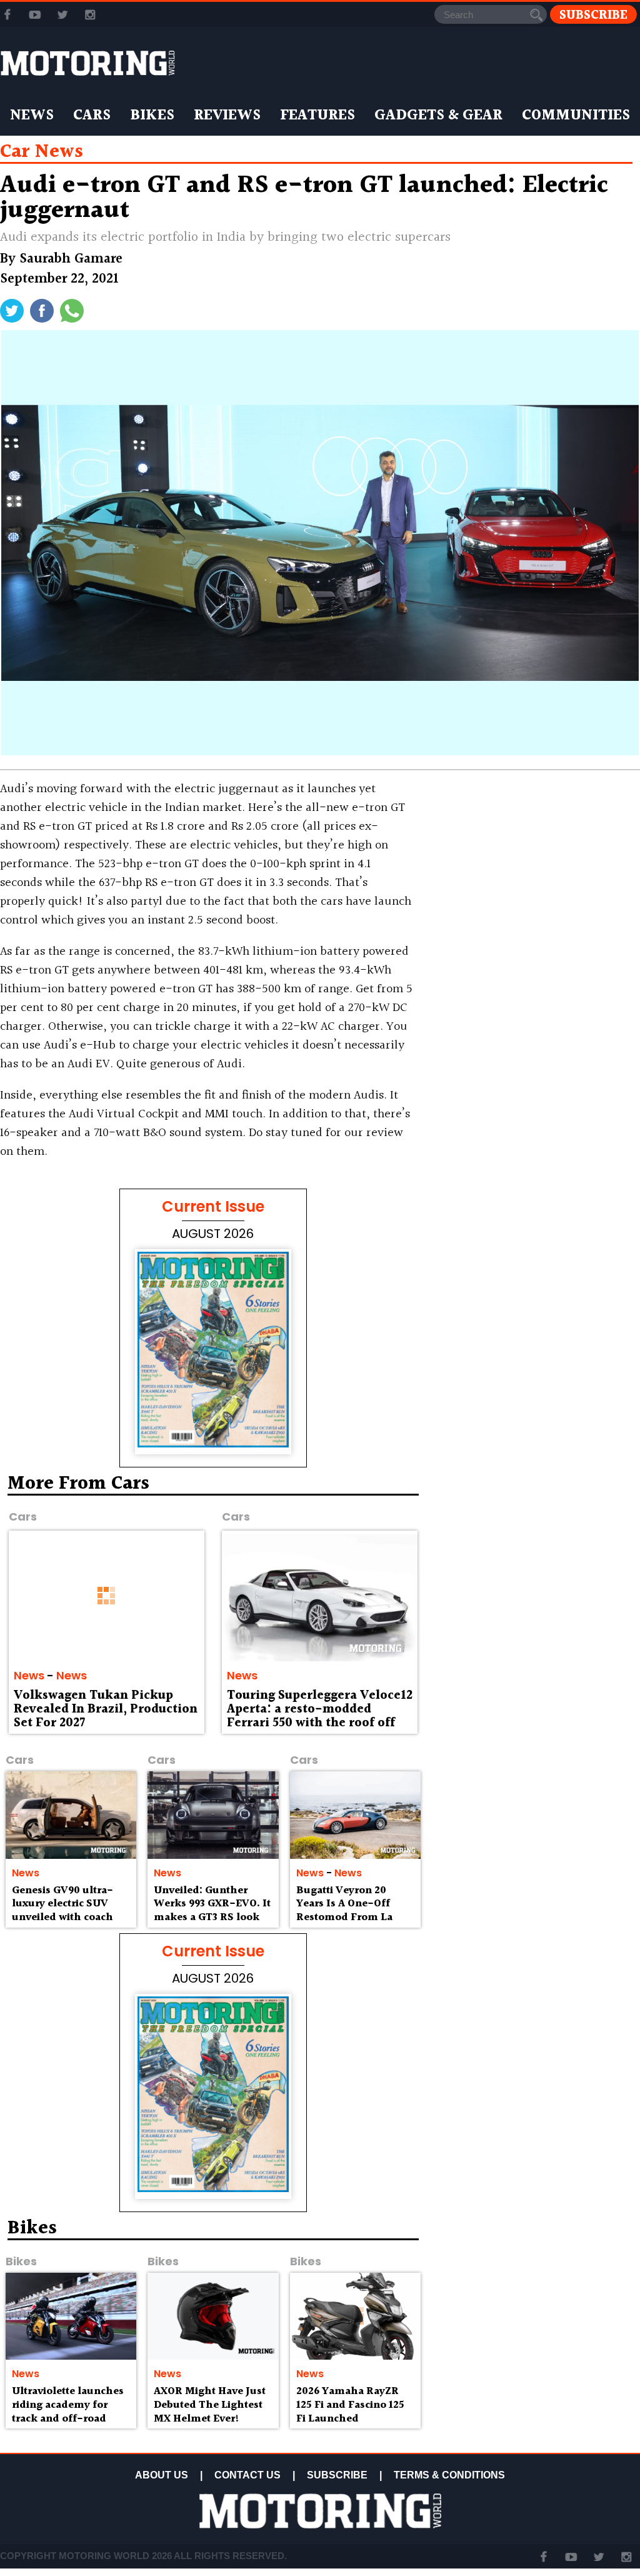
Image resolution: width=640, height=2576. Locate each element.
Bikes (152, 116)
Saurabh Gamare (71, 259)
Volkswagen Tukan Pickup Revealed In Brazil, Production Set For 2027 (106, 1709)
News (32, 116)
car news (42, 152)
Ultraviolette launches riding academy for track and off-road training (68, 2412)
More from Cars (78, 1484)
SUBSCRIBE (337, 2475)
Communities (576, 116)
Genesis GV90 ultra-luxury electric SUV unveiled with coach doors (62, 1911)
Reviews (227, 116)
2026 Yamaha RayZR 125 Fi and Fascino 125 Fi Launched (350, 2405)
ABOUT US (162, 2475)
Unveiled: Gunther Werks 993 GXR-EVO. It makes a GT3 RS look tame (212, 1911)
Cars (92, 116)
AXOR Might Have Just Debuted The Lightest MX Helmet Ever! (210, 2405)
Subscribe (593, 15)
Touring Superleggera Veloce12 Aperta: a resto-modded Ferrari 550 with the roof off (320, 1709)
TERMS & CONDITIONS (449, 2475)
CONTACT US (247, 2475)
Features (317, 116)
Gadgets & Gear (438, 116)
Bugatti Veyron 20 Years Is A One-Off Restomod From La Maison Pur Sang (344, 1911)
